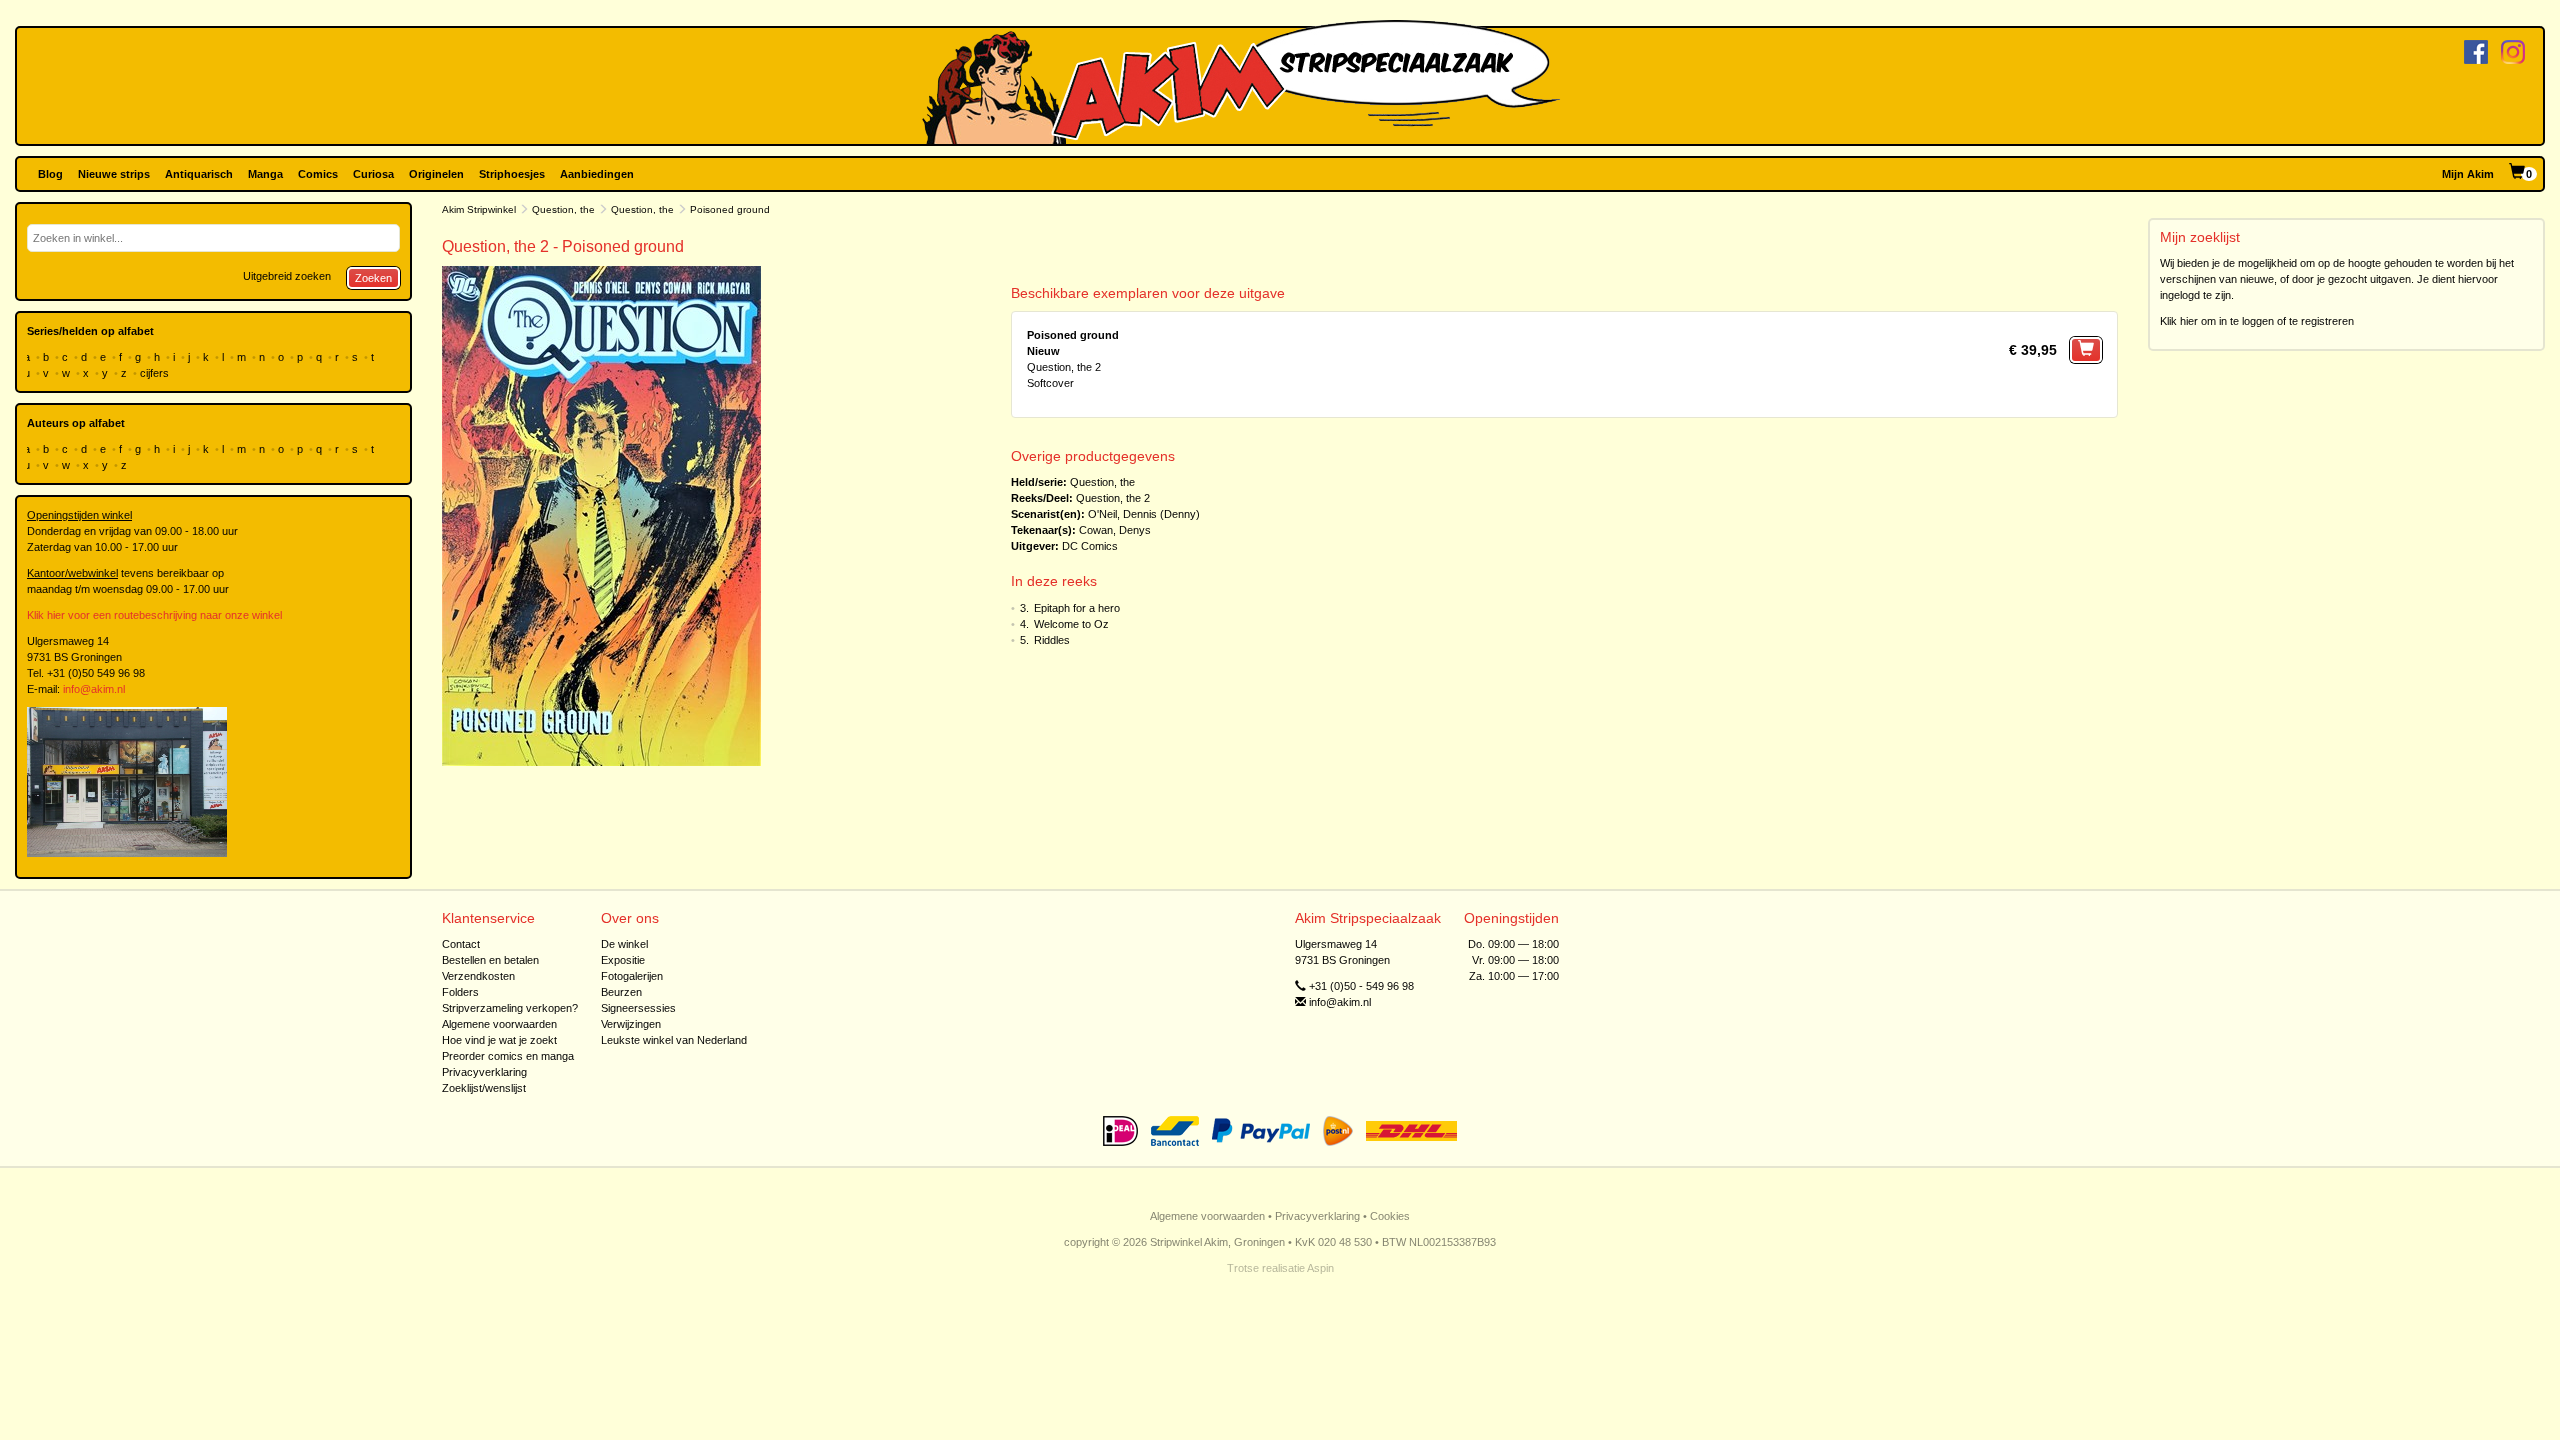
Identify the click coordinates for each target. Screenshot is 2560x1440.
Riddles (1052, 640)
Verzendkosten (478, 976)
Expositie (623, 960)
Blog (50, 174)
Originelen (436, 174)
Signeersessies (638, 1008)
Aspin (1320, 1268)
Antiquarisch (199, 174)
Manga (265, 174)
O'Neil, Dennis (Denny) (1144, 514)
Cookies (1390, 1216)
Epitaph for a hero (1077, 608)
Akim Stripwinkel (479, 209)
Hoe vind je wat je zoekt (499, 1040)
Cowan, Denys (1115, 530)
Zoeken (373, 278)
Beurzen (621, 992)
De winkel (624, 944)
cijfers (156, 373)
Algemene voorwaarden (499, 1024)
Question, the (563, 209)
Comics (318, 174)
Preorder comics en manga (508, 1056)
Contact (461, 944)
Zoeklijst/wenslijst (484, 1088)
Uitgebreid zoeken (287, 276)
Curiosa (373, 174)
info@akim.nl (94, 689)
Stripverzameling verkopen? (510, 1008)
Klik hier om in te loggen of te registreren (2257, 321)
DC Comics (1090, 546)
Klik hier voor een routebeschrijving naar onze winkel (154, 615)
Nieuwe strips (114, 174)
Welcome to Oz (1071, 624)
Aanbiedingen (597, 174)
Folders (460, 992)
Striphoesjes (512, 174)
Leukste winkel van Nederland (674, 1040)
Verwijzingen (631, 1024)
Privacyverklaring (484, 1072)
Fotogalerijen (632, 976)
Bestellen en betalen (490, 960)
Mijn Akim (2468, 174)
